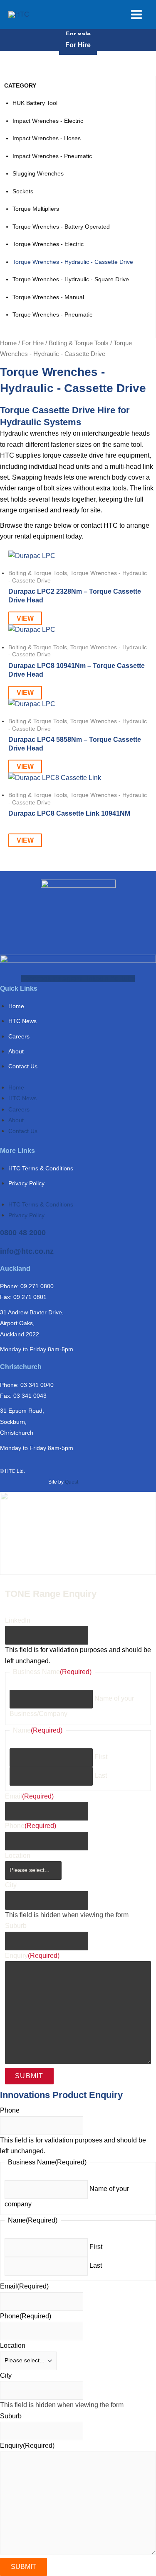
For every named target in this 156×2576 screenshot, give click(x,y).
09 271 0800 (37, 1286)
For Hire (78, 45)
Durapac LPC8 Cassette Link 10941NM (69, 813)
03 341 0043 (30, 1396)
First (101, 1757)
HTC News (22, 1021)
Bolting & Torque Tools (79, 343)
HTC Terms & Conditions (41, 1168)
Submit (29, 2076)
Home (8, 343)
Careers (19, 1036)
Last (101, 1775)
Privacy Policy (26, 1183)
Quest (72, 1482)
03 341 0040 (37, 1385)
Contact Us (23, 1066)
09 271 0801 (30, 1297)
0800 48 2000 (23, 1233)
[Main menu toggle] (136, 15)
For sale (78, 34)
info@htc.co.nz (27, 1251)
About (16, 1051)
